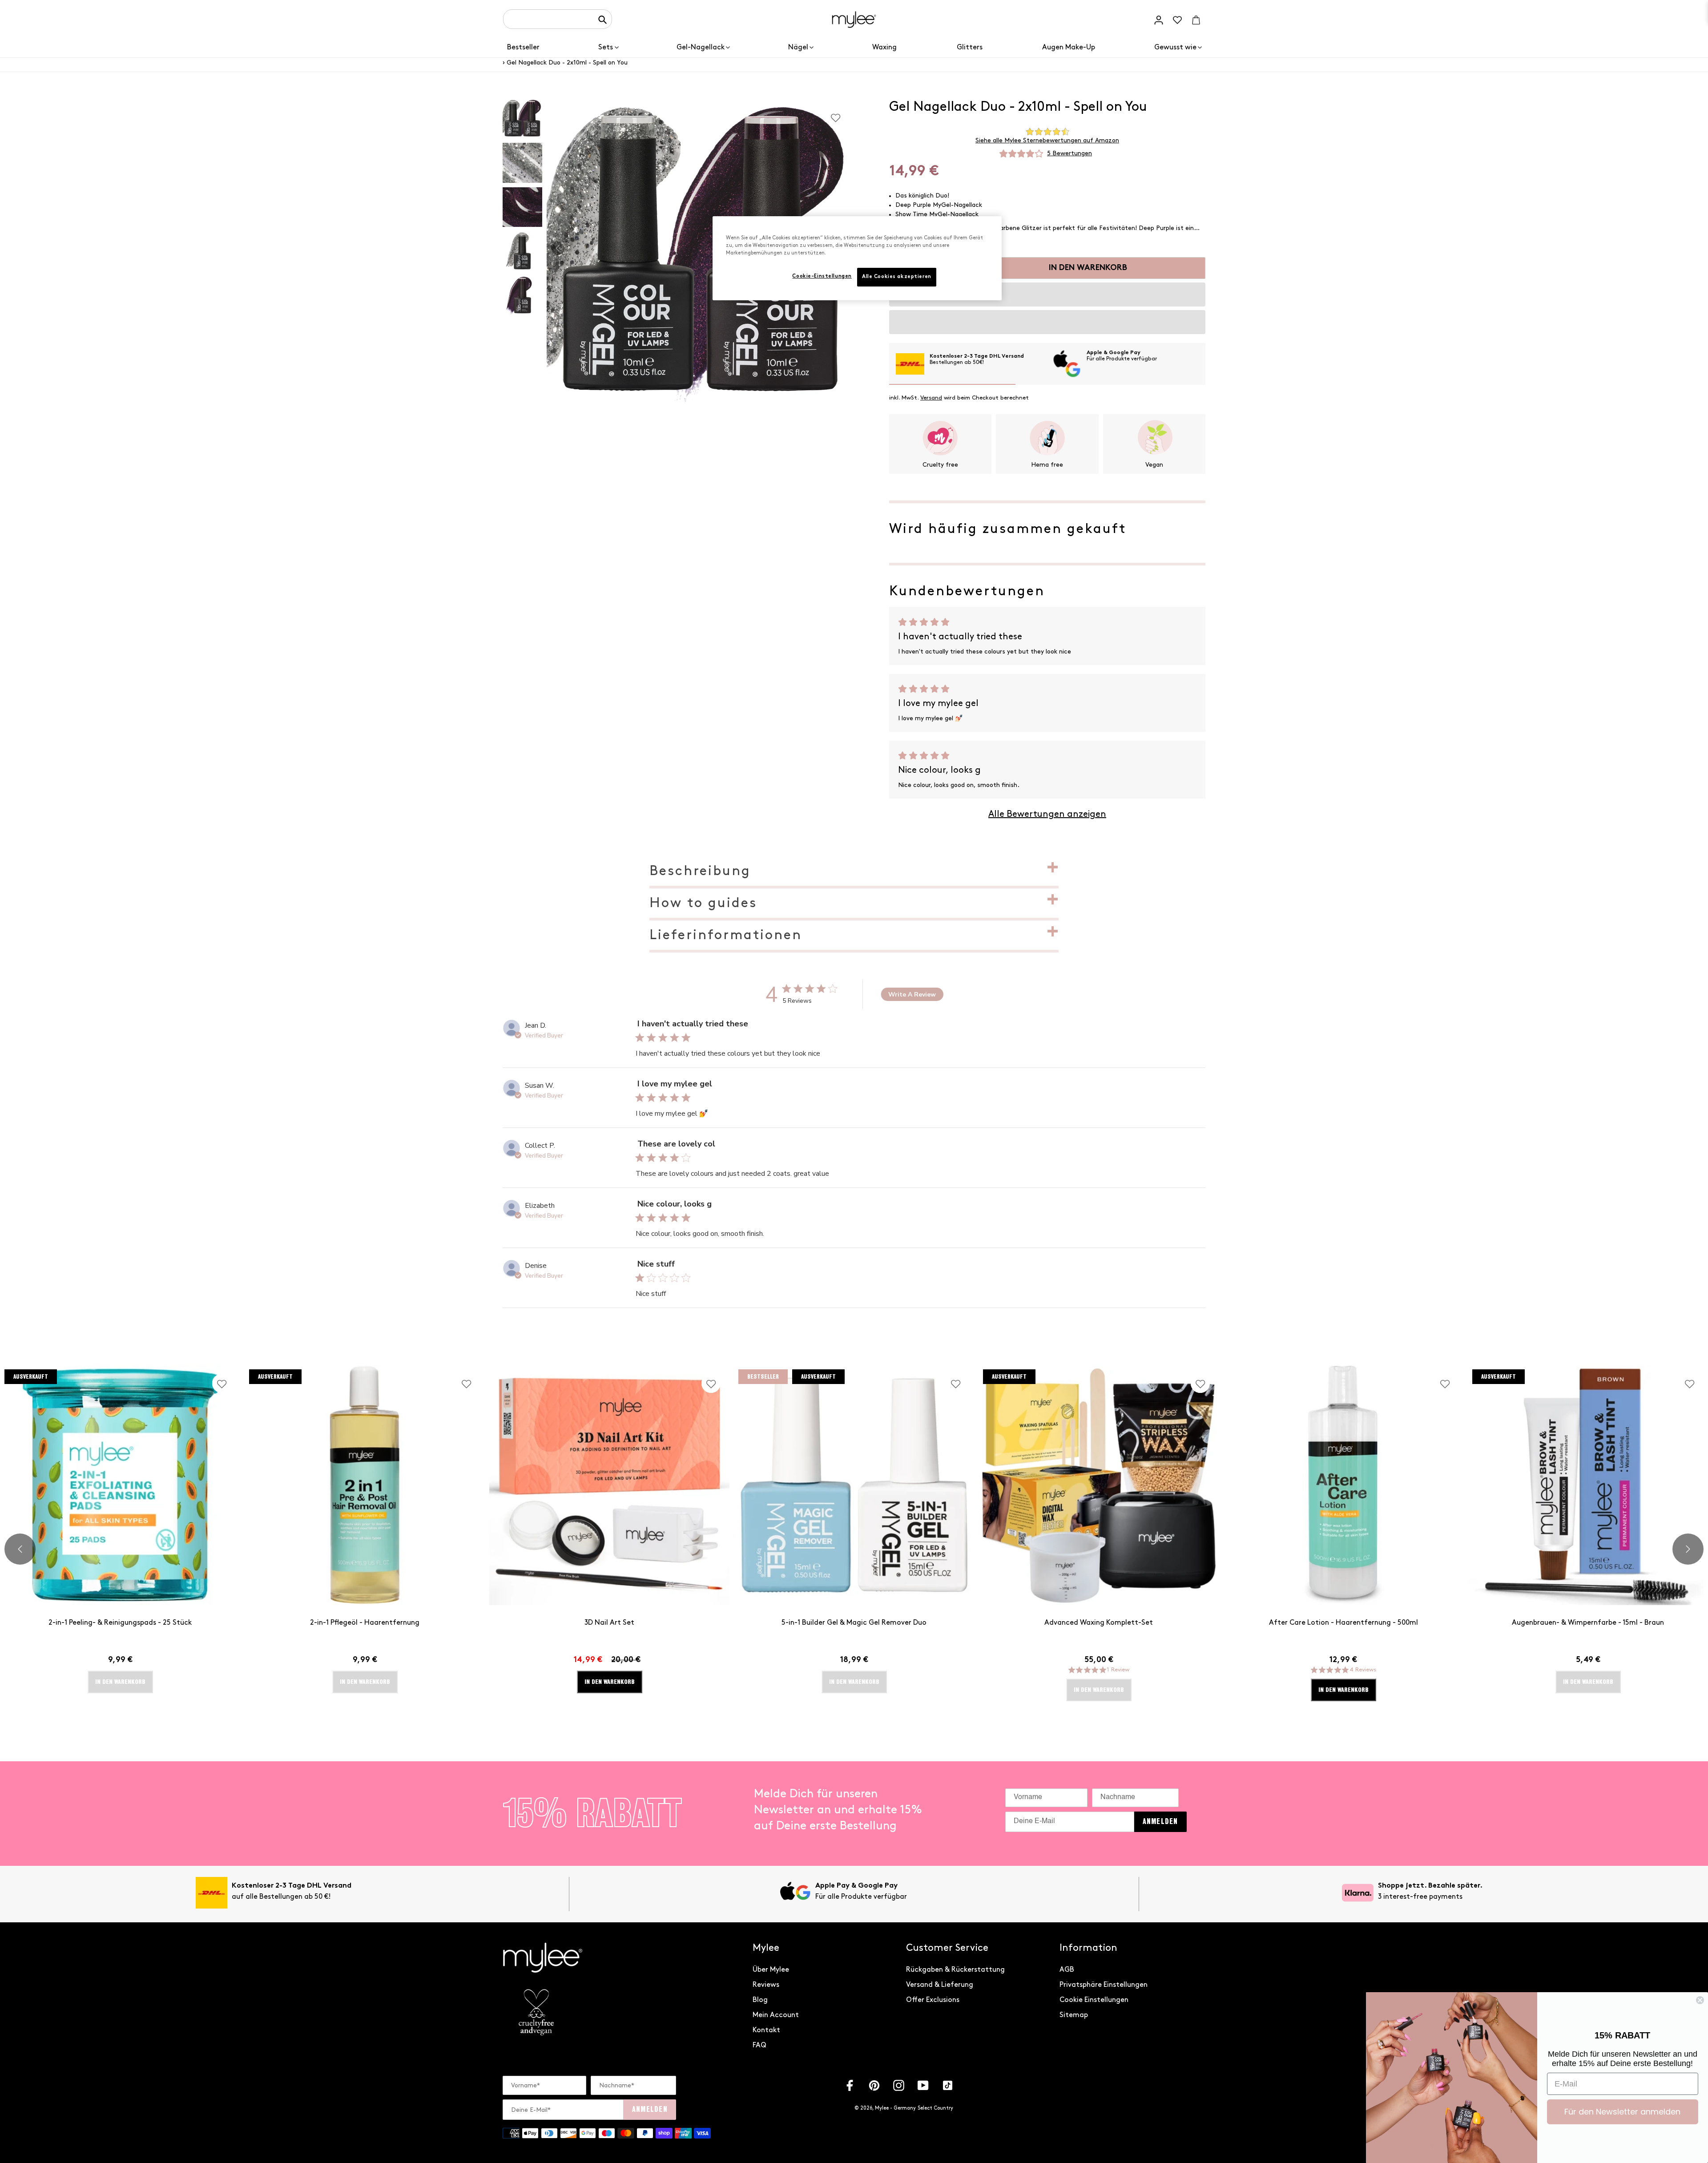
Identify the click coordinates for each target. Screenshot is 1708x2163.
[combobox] (558, 19)
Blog (760, 2000)
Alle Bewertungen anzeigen (1047, 814)
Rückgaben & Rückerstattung (955, 1970)
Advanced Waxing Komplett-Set (1099, 1623)
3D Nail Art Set (609, 1623)
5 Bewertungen (1070, 153)
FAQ (759, 2045)
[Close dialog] (1700, 2000)
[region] (857, 258)
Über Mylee (771, 1970)
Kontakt (766, 2030)
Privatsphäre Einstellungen (1104, 1985)
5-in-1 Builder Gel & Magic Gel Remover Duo (854, 1623)
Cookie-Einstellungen (822, 276)
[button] (1047, 295)
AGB (1067, 1970)
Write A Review (912, 995)
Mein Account (776, 2015)
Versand (931, 398)
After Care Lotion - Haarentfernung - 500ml (1343, 1623)
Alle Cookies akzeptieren (897, 277)
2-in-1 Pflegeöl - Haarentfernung (365, 1623)
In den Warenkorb (610, 1682)
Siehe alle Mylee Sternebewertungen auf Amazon (1047, 140)
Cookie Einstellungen (1094, 2000)
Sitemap (1074, 2015)
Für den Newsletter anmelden (1622, 2112)
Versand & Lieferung (940, 1985)
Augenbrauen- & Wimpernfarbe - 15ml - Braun (1588, 1623)
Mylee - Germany (895, 2108)
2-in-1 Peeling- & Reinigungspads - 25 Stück (120, 1623)
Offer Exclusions (933, 2000)
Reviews (766, 1985)
